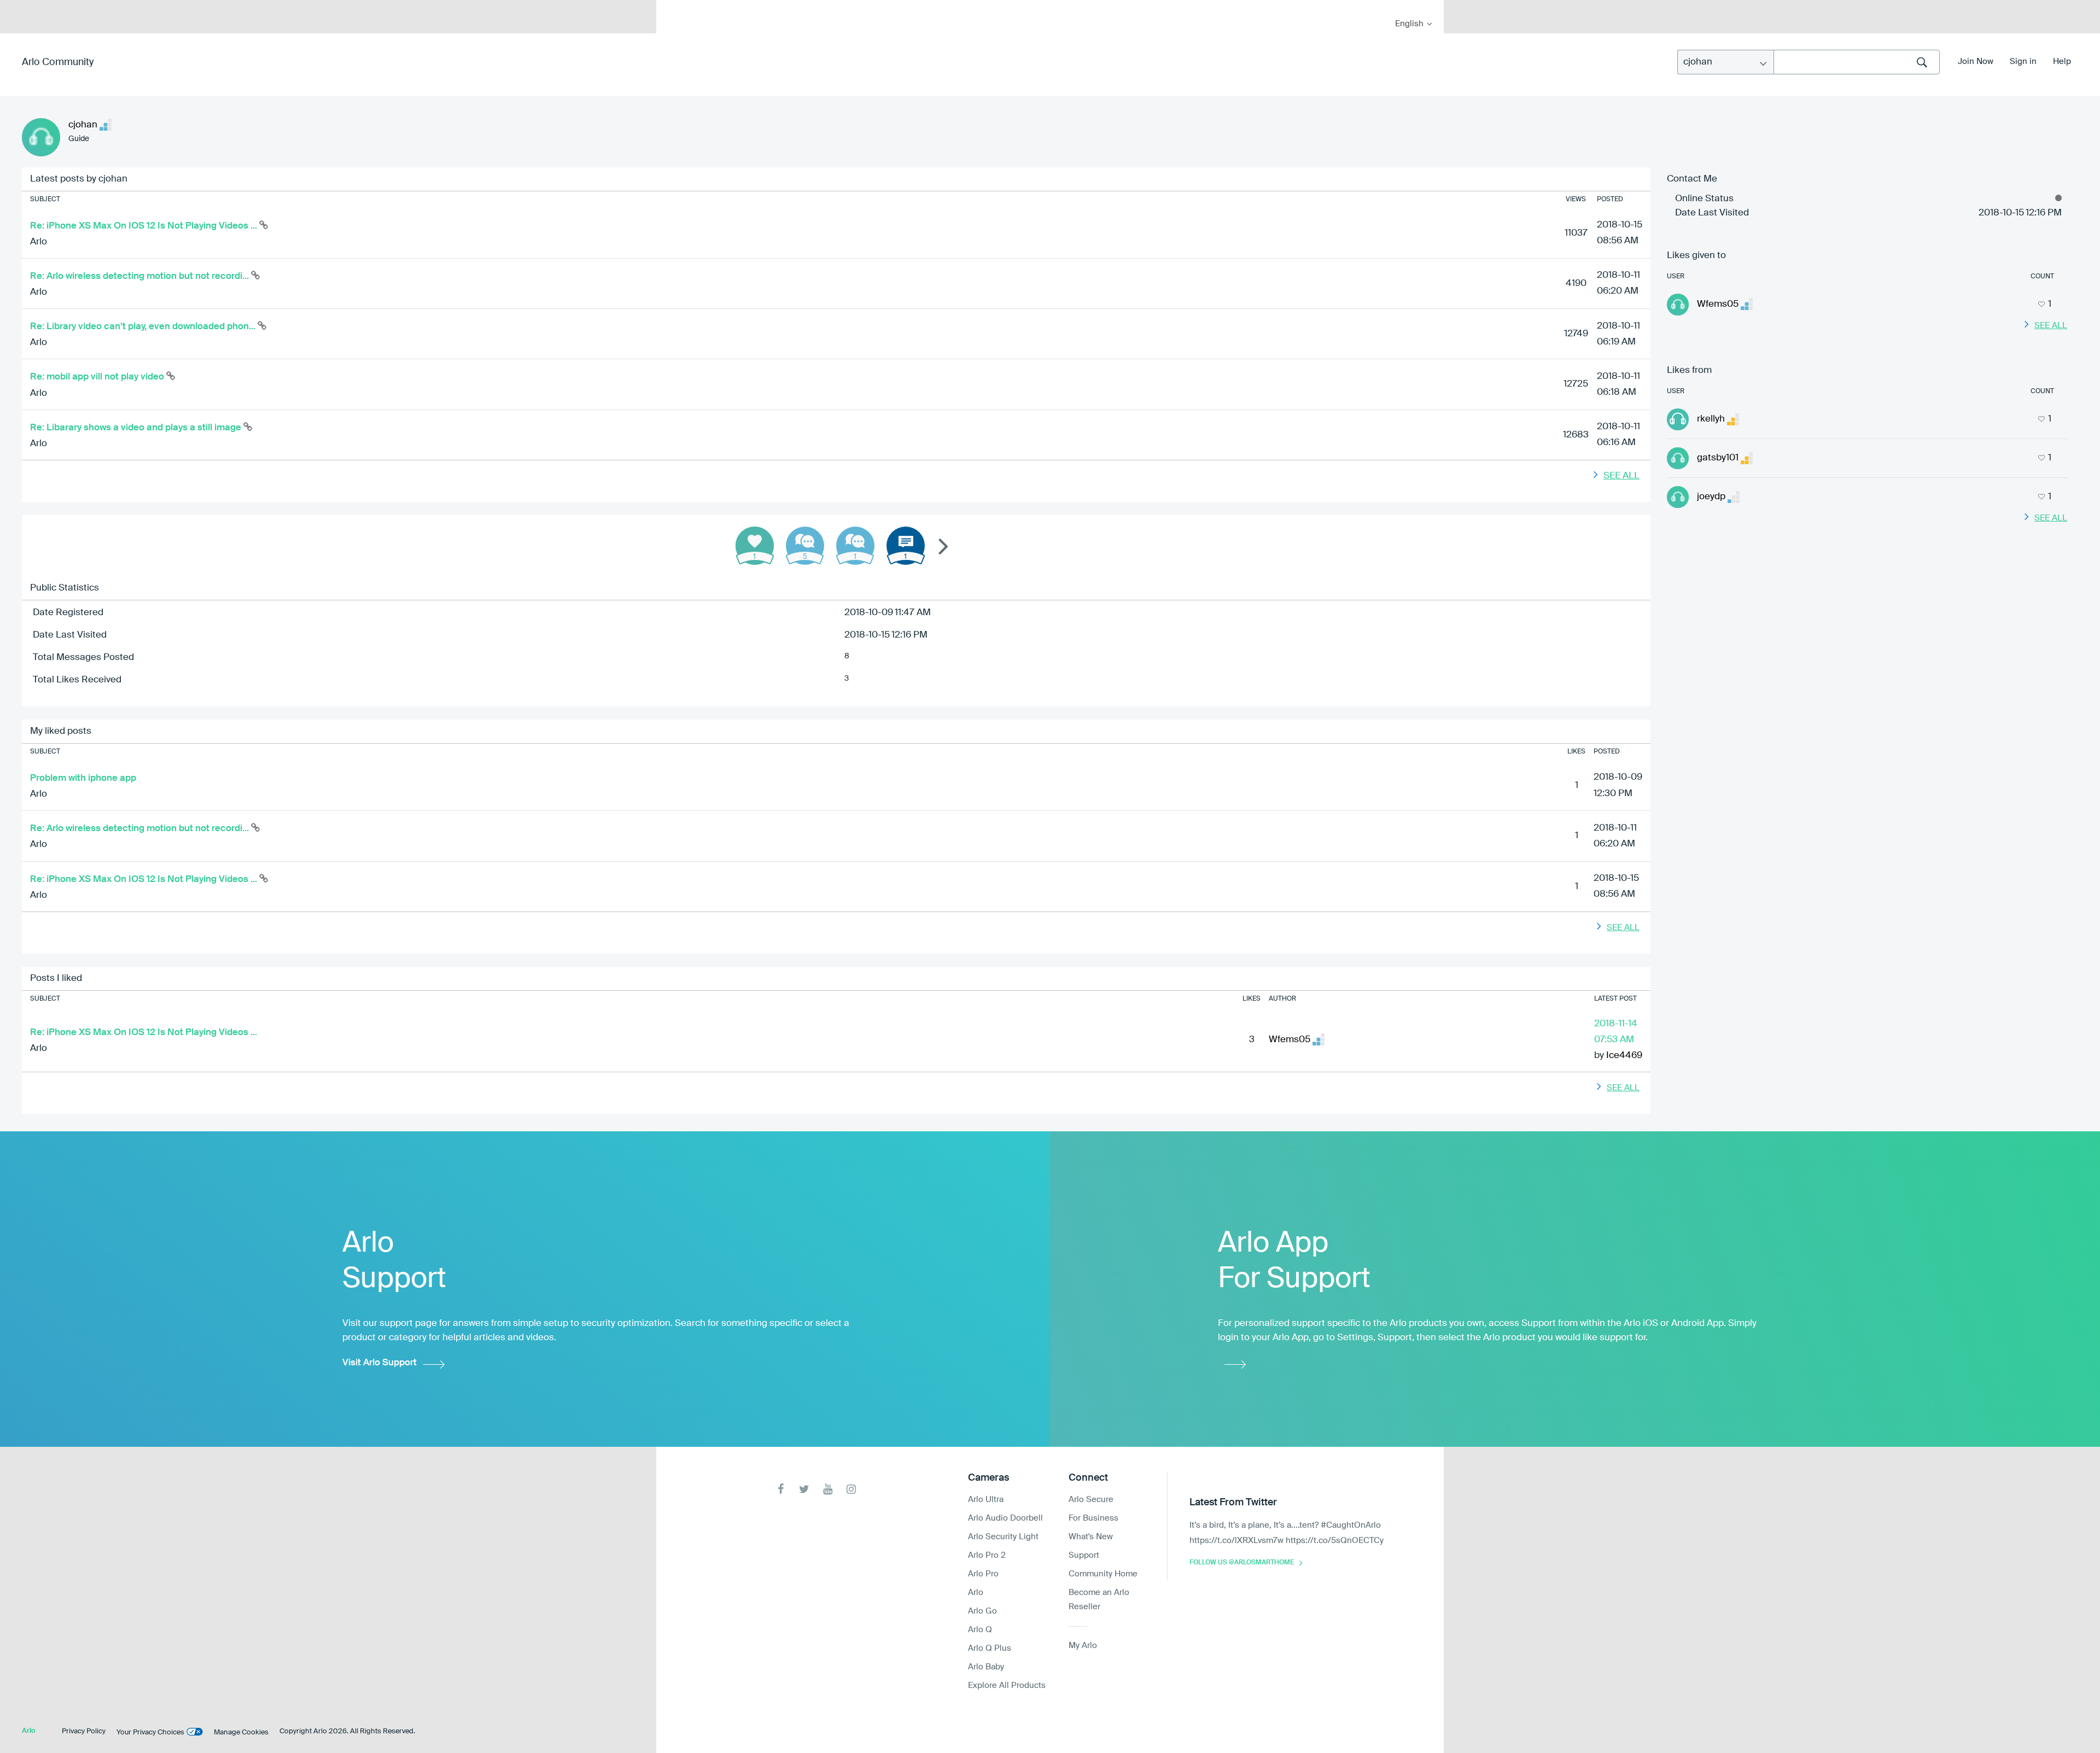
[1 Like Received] (755, 546)
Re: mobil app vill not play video (98, 377)
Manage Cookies (241, 1732)
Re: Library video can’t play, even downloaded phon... (144, 327)
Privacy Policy (84, 1731)
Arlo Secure (1091, 1500)
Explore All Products (1007, 1685)
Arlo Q (980, 1630)
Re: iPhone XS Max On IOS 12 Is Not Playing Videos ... (145, 226)
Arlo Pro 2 (987, 1555)
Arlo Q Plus (990, 1648)
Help (2062, 62)
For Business (1093, 1518)
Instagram (851, 1489)
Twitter (804, 1489)
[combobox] (1857, 62)
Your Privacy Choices (150, 1732)
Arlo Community (58, 62)
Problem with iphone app (83, 778)
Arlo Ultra (986, 1500)
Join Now (1976, 62)
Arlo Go (982, 1611)
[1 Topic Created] (906, 546)
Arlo (39, 242)
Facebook (781, 1489)
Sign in (2023, 62)
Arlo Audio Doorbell (1005, 1518)
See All (1621, 476)
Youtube (828, 1489)
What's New (1091, 1537)
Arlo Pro (983, 1574)
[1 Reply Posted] (855, 546)
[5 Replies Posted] (805, 546)
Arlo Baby (986, 1667)
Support (1084, 1555)
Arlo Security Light (1003, 1537)
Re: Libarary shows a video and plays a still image (137, 428)
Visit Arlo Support (380, 1363)
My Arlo (672, 7)
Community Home (1103, 1574)
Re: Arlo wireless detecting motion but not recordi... (141, 276)
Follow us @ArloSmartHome (1242, 1563)
